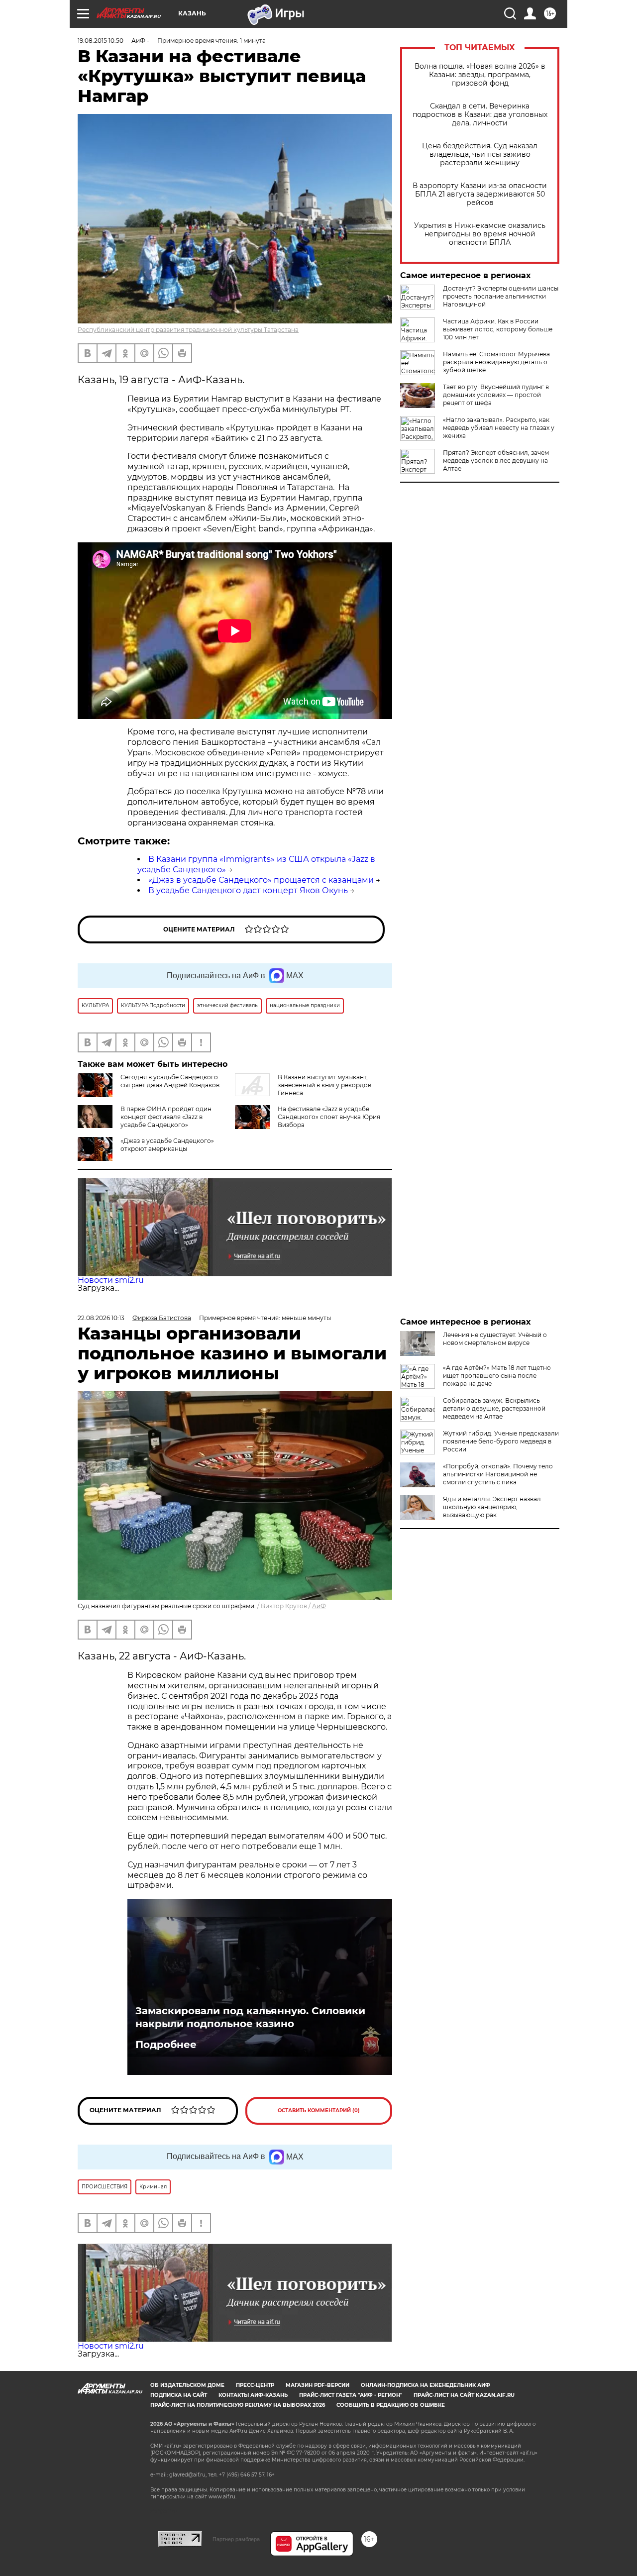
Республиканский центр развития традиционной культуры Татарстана (188, 330)
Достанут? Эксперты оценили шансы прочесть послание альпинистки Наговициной (501, 296)
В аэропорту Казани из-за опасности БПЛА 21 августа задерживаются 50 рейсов (480, 194)
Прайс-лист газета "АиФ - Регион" (351, 2395)
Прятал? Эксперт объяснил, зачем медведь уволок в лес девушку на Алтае (496, 461)
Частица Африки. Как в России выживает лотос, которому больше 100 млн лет (498, 329)
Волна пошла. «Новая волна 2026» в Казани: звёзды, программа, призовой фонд (480, 75)
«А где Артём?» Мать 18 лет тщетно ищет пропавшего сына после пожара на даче (497, 1376)
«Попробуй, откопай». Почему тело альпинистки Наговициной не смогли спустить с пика (498, 1474)
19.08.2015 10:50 (101, 41)
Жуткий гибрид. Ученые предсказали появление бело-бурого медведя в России (501, 1441)
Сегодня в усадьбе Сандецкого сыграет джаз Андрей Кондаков (170, 1081)
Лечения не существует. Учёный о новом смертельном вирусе (495, 1339)
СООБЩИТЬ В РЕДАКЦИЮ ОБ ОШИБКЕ (391, 2405)
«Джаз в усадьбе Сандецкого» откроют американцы (167, 1145)
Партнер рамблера (236, 2539)
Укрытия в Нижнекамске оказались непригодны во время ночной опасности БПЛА (480, 234)
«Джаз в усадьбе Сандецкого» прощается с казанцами (261, 880)
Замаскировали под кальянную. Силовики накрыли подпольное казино (250, 2017)
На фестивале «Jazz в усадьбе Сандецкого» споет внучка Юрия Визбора (329, 1117)
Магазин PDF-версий (318, 2385)
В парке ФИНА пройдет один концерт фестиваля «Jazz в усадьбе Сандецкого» (166, 1117)
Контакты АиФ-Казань (253, 2395)
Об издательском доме (187, 2385)
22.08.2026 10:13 (101, 1318)
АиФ (319, 1606)
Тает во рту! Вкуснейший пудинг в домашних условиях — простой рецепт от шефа (496, 395)
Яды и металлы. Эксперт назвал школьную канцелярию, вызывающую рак (492, 1507)
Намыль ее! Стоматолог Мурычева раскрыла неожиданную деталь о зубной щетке (496, 362)
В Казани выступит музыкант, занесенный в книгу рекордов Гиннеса (324, 1085)
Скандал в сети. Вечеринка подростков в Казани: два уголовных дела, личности (480, 115)
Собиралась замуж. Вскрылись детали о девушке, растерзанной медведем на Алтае (494, 1408)
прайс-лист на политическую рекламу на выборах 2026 (238, 2405)
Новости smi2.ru (111, 1280)
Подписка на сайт (179, 2395)
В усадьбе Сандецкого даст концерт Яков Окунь (248, 890)
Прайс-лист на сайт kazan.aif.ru (464, 2395)
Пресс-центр (255, 2385)
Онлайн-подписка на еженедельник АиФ (425, 2385)
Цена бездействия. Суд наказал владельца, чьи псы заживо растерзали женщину (480, 155)
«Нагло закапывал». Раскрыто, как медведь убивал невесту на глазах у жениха (499, 428)
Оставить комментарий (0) (319, 2111)
